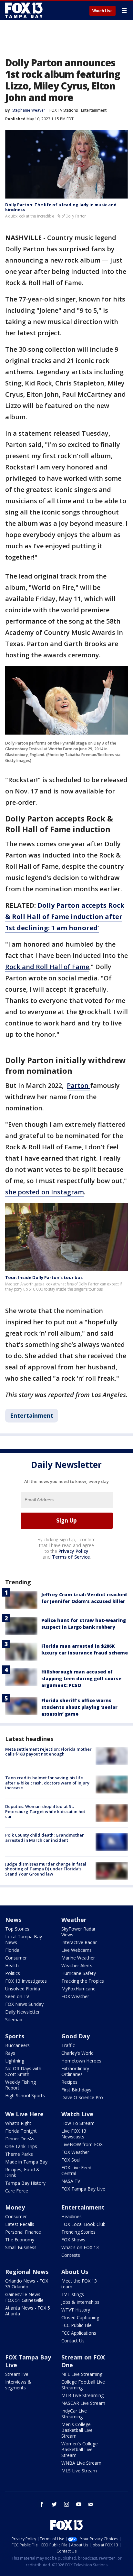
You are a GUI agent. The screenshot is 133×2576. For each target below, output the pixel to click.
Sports (15, 2036)
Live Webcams (77, 1950)
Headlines (72, 2216)
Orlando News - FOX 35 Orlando (27, 2284)
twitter (54, 2504)
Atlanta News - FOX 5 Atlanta (28, 2311)
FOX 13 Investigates (26, 1981)
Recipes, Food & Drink (22, 2172)
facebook (42, 2504)
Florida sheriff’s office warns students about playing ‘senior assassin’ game (79, 1707)
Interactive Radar (79, 1942)
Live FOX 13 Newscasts (74, 2134)
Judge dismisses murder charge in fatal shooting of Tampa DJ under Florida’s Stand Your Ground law (46, 1869)
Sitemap (14, 2020)
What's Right (18, 2123)
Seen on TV (17, 1996)
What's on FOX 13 (80, 2247)
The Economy (20, 2240)
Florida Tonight (21, 2131)
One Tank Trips (21, 2146)
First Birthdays (76, 2090)
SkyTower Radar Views (78, 1932)
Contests (71, 2255)
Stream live (17, 2374)
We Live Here (24, 2114)
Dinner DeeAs (20, 2139)
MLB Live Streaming (82, 2395)
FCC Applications (79, 2333)
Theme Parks (19, 2154)
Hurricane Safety (79, 1973)
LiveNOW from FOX (82, 2144)
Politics (13, 1973)
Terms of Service (71, 1557)
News (13, 1920)
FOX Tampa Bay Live (83, 2189)
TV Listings (73, 2294)
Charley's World (77, 2053)
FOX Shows (73, 2240)
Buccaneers (17, 2045)
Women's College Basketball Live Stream (80, 2449)
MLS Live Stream (79, 2471)
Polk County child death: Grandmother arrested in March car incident (45, 1838)
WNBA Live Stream (81, 2463)
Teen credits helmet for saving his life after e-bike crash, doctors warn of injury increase (47, 1783)
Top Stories (17, 1929)
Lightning (15, 2061)
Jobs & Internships (80, 2302)
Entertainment (94, 110)
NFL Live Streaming (82, 2374)
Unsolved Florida (23, 1989)
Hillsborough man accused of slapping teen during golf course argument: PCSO (81, 1678)
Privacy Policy (73, 1551)
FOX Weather (75, 1996)
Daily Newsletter (22, 2012)
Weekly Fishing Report (20, 2085)
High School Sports (25, 2095)
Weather (74, 1920)
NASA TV (71, 2181)
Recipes (69, 2082)
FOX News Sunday (24, 2004)
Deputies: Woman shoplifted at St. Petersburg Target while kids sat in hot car (45, 1811)
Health (12, 1965)
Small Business (21, 2247)
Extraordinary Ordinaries (75, 2071)
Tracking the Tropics (83, 1981)
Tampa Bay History (25, 2183)
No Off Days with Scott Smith (23, 2071)
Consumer (16, 1958)
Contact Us (73, 2341)
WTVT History (76, 2310)
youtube (79, 2504)
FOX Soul (71, 2160)
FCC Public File (77, 2325)
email (91, 2504)
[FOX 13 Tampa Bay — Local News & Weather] (24, 10)
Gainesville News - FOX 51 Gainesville (24, 2297)
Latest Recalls (20, 2224)
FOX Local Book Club (83, 2224)
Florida (12, 1950)
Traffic (68, 2045)
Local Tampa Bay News (24, 1939)
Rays (10, 2053)
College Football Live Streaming (83, 2385)
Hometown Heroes (81, 2061)
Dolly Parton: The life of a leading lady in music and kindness (61, 207)
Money (15, 2207)
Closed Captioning (80, 2317)
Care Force (17, 2191)
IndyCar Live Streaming (74, 2414)
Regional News (27, 2272)
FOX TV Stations (64, 110)
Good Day (76, 2036)
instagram (66, 2504)
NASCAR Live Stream (83, 2403)
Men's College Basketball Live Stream (77, 2430)
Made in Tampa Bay (26, 2162)
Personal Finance (23, 2232)
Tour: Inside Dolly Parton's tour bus (44, 1277)
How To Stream (78, 2123)
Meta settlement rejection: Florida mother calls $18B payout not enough (48, 1752)
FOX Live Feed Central (76, 2170)
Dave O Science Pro (82, 2097)
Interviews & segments (18, 2385)
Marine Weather (78, 1958)
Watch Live (102, 11)
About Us (75, 2272)
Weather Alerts (77, 1965)
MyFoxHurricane (78, 1989)
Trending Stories (78, 2232)
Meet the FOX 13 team (79, 2284)
